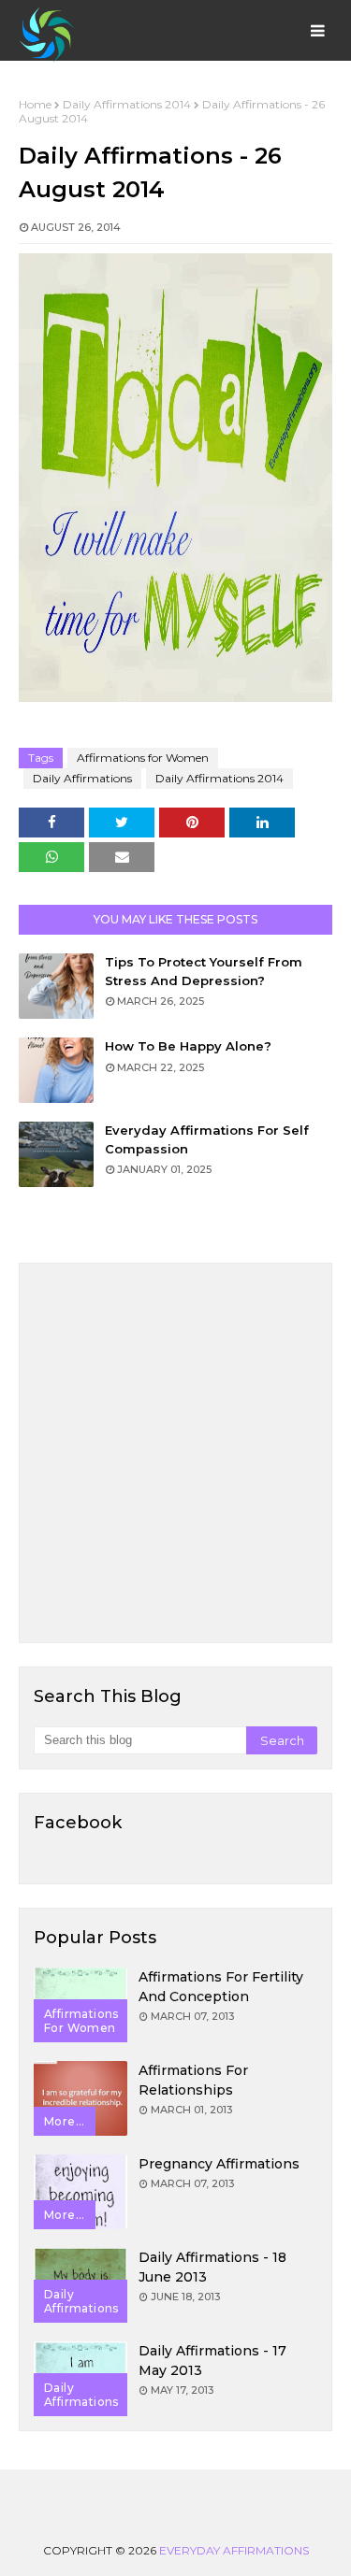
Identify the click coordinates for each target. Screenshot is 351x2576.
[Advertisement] (175, 1453)
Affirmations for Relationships (193, 2080)
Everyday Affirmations (234, 2550)
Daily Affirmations (82, 778)
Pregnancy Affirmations (219, 2164)
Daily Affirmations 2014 (127, 104)
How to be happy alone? (188, 1046)
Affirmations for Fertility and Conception (221, 1987)
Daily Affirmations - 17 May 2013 (212, 2361)
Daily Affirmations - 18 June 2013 (212, 2267)
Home (35, 104)
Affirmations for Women (143, 758)
